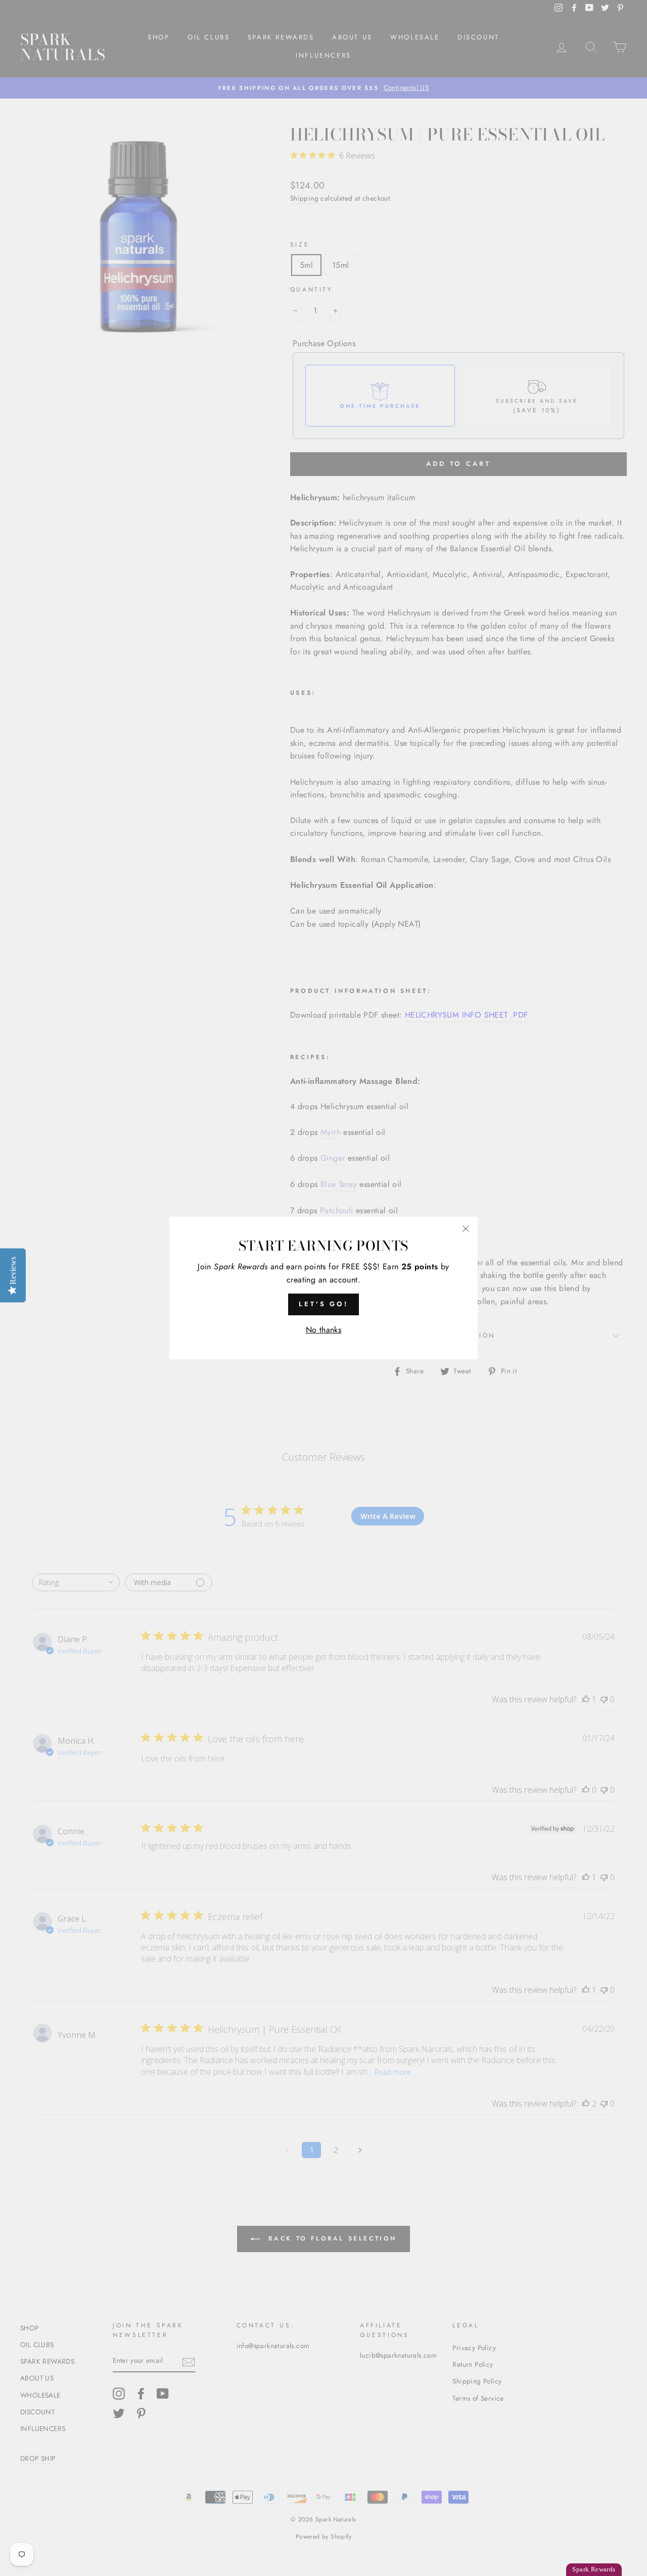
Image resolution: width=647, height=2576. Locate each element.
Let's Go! (323, 1304)
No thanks (324, 1330)
